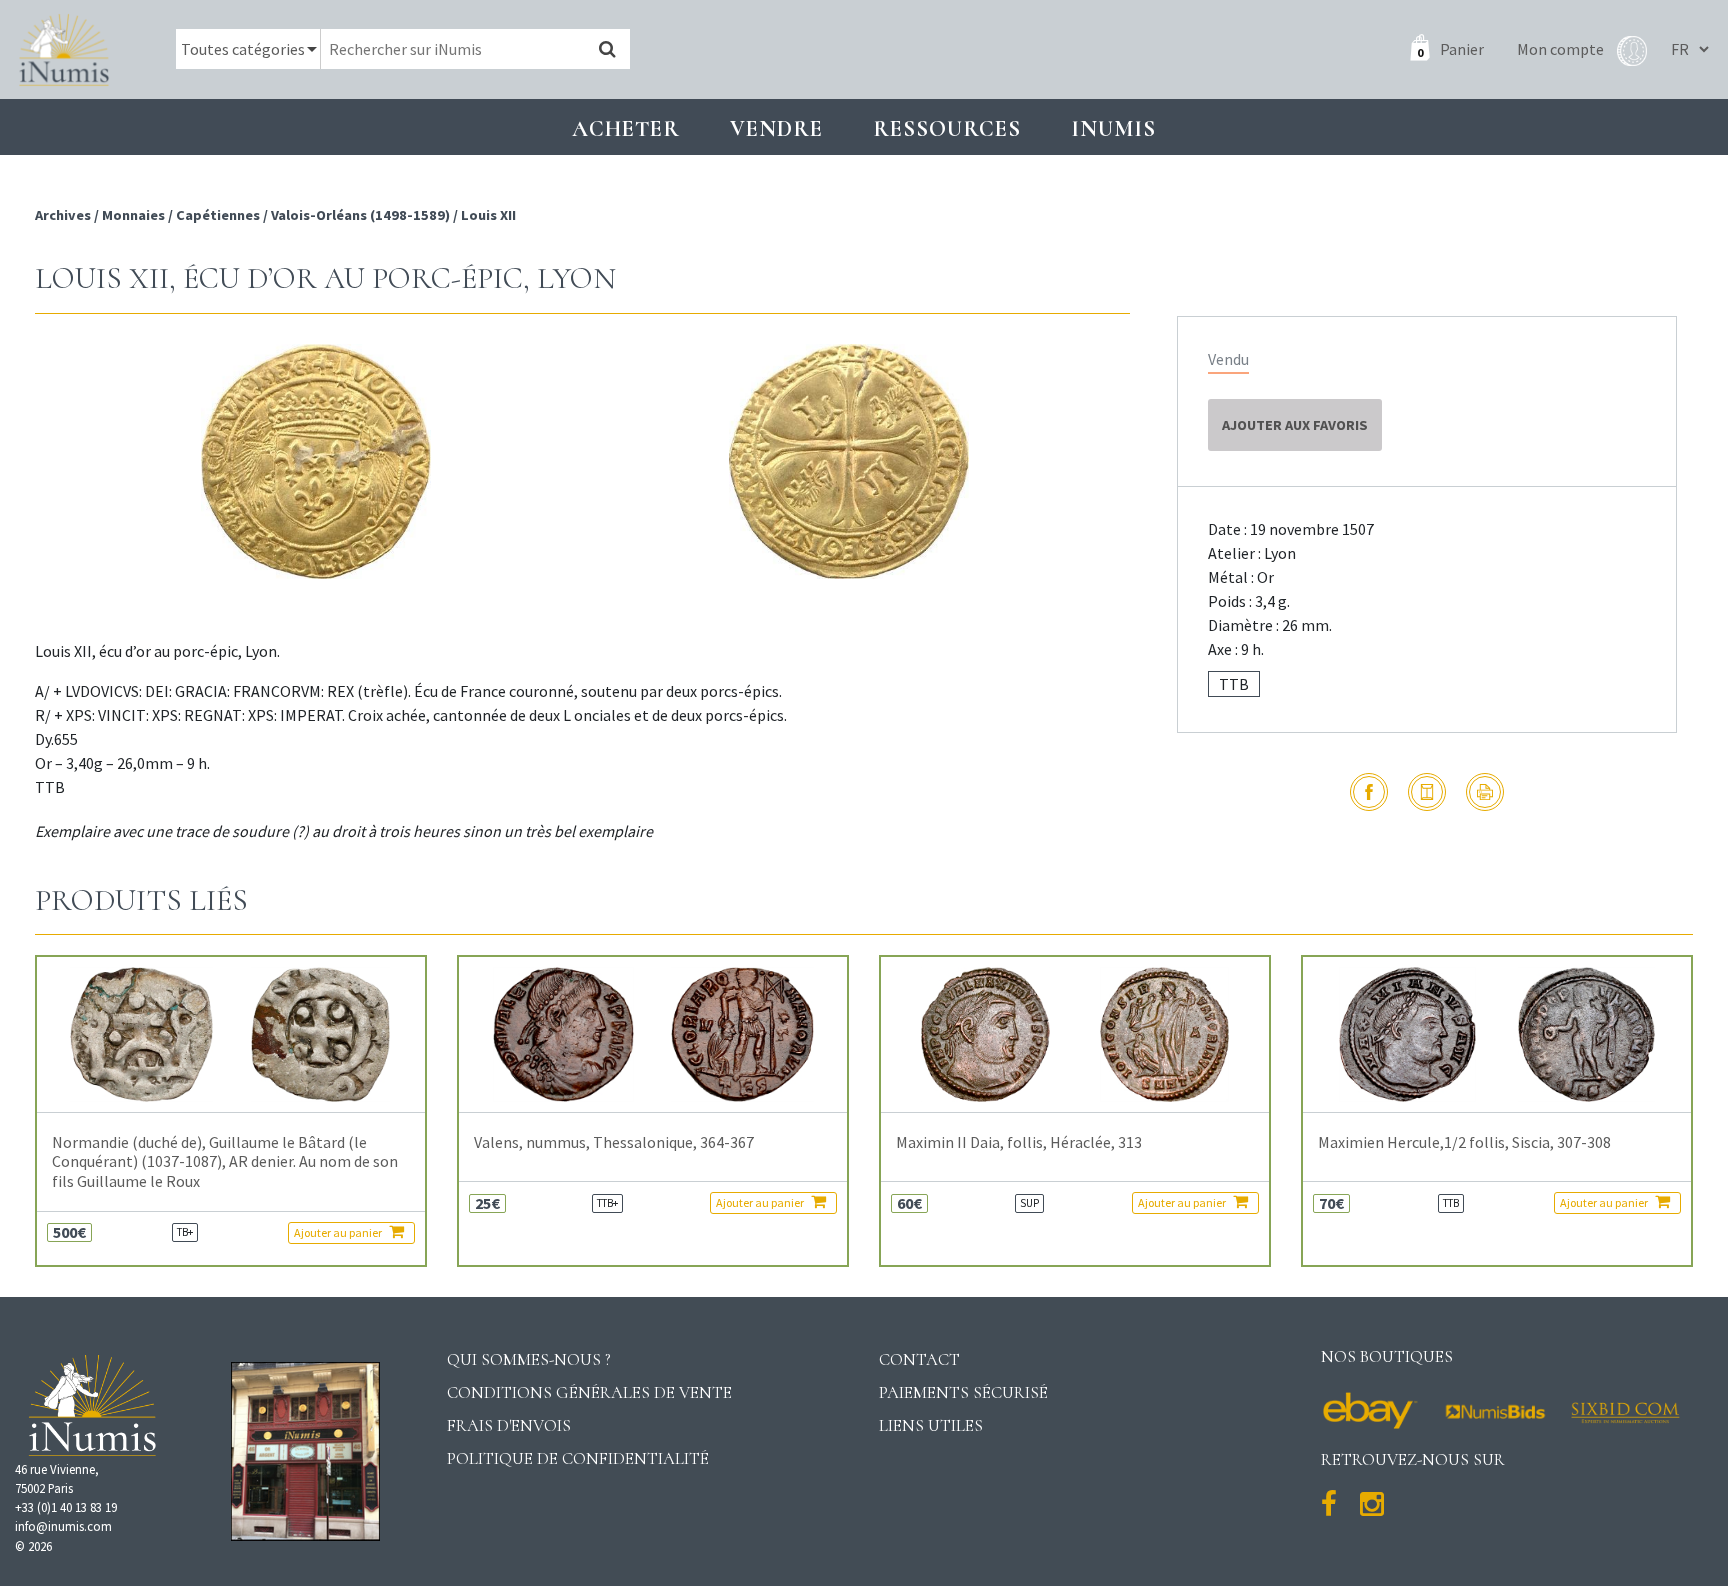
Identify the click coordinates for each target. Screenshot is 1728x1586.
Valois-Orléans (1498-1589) (360, 215)
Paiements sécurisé (963, 1392)
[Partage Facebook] (1369, 792)
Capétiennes (218, 215)
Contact (919, 1359)
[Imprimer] (1485, 792)
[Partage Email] (1427, 792)
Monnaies (133, 215)
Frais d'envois (509, 1425)
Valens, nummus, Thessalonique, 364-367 (614, 1142)
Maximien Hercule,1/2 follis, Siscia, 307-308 (1464, 1142)
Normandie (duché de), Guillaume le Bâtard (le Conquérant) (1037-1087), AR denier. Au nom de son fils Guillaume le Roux (225, 1161)
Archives (64, 215)
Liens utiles (931, 1425)
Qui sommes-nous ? (529, 1359)
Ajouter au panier (339, 1232)
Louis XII (488, 215)
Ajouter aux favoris (1295, 425)
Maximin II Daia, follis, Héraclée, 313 (1019, 1142)
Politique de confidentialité (578, 1458)
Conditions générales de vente (589, 1392)
